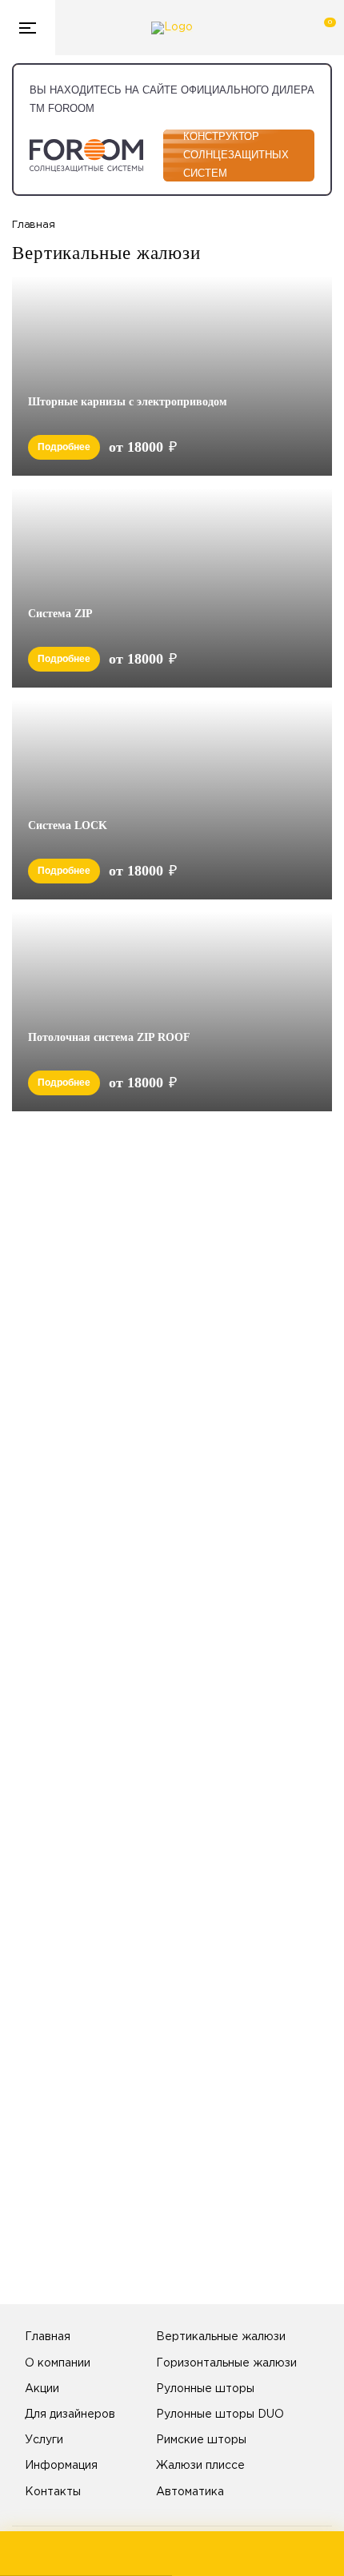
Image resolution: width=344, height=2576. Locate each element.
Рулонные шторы (205, 2389)
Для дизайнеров (70, 2415)
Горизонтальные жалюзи (226, 2363)
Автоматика (190, 2492)
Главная (48, 2337)
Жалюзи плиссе (200, 2466)
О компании (58, 2363)
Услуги (44, 2440)
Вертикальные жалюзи (221, 2337)
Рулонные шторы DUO (220, 2415)
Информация (61, 2466)
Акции (42, 2389)
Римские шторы (201, 2440)
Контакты (53, 2492)
